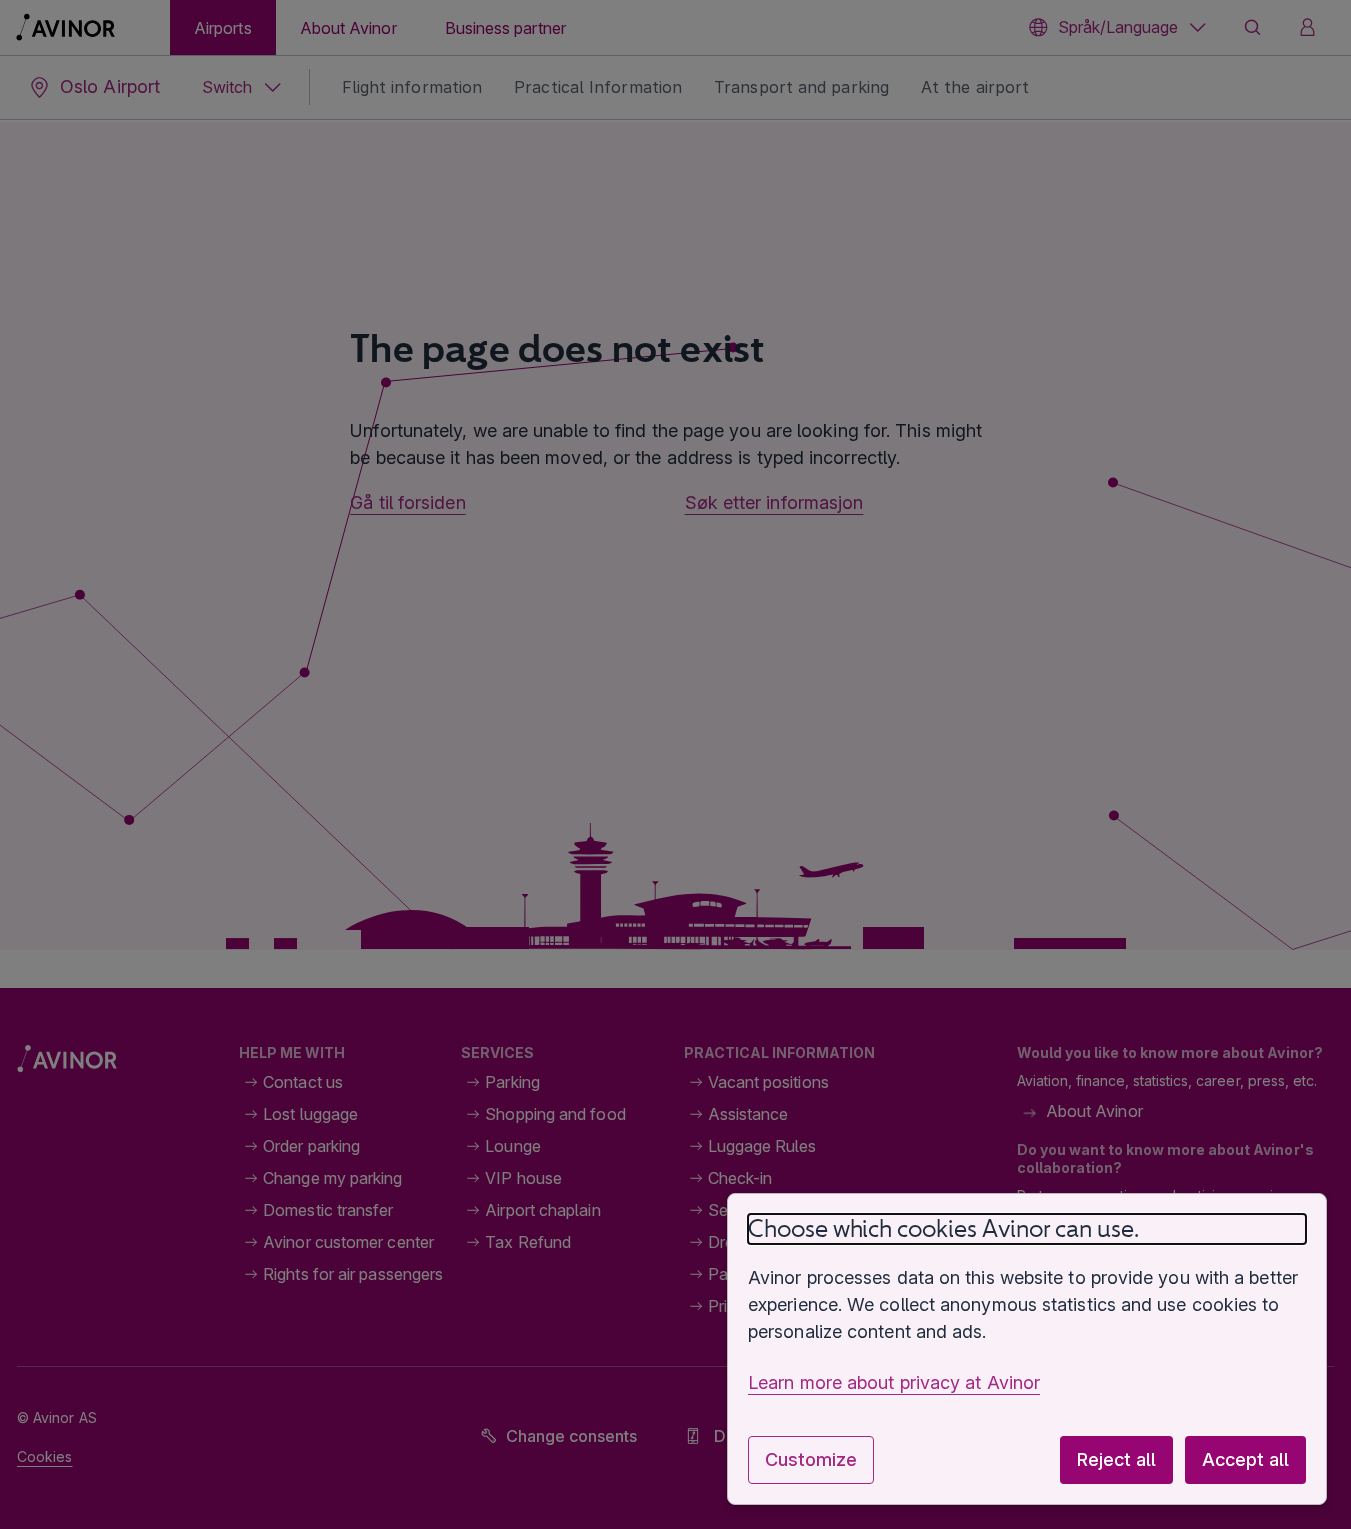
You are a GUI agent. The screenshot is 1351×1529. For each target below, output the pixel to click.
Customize (811, 1459)
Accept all (1245, 1459)
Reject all (1116, 1459)
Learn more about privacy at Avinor (894, 1382)
